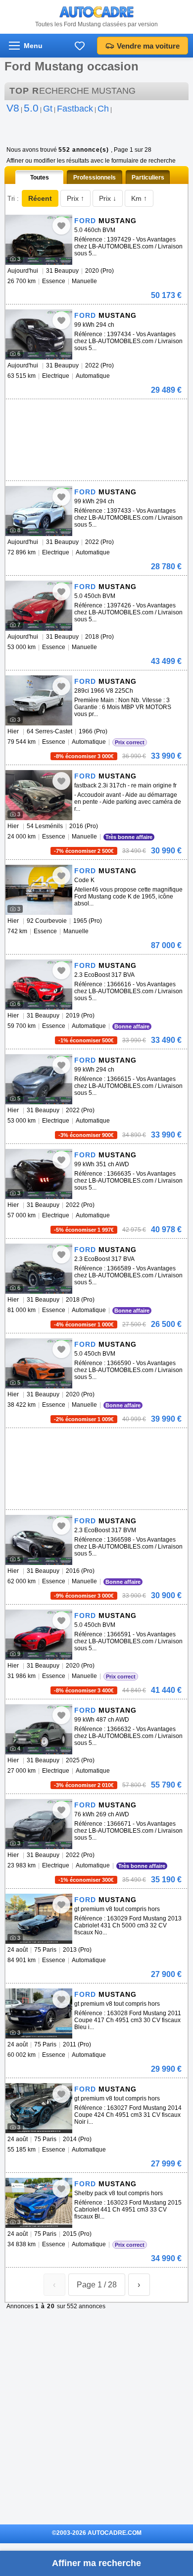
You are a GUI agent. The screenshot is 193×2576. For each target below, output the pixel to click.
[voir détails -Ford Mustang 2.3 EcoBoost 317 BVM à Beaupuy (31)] (39, 1540)
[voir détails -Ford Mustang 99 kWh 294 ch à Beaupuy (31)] (39, 334)
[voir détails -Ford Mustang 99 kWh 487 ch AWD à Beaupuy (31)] (39, 1729)
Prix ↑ (75, 198)
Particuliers (148, 178)
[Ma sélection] (80, 46)
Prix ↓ (108, 198)
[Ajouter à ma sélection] (61, 226)
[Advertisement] (95, 414)
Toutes (40, 178)
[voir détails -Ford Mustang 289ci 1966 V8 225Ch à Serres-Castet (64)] (39, 700)
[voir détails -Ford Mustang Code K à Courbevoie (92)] (39, 890)
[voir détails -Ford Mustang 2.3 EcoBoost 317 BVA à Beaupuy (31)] (39, 985)
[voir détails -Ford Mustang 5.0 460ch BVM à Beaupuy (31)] (39, 240)
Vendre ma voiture (148, 46)
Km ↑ (139, 198)
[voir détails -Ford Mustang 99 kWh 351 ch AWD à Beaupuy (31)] (39, 1174)
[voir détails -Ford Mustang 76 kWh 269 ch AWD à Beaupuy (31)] (39, 1824)
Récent (40, 198)
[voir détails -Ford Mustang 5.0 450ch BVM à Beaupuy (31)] (39, 606)
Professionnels (95, 178)
